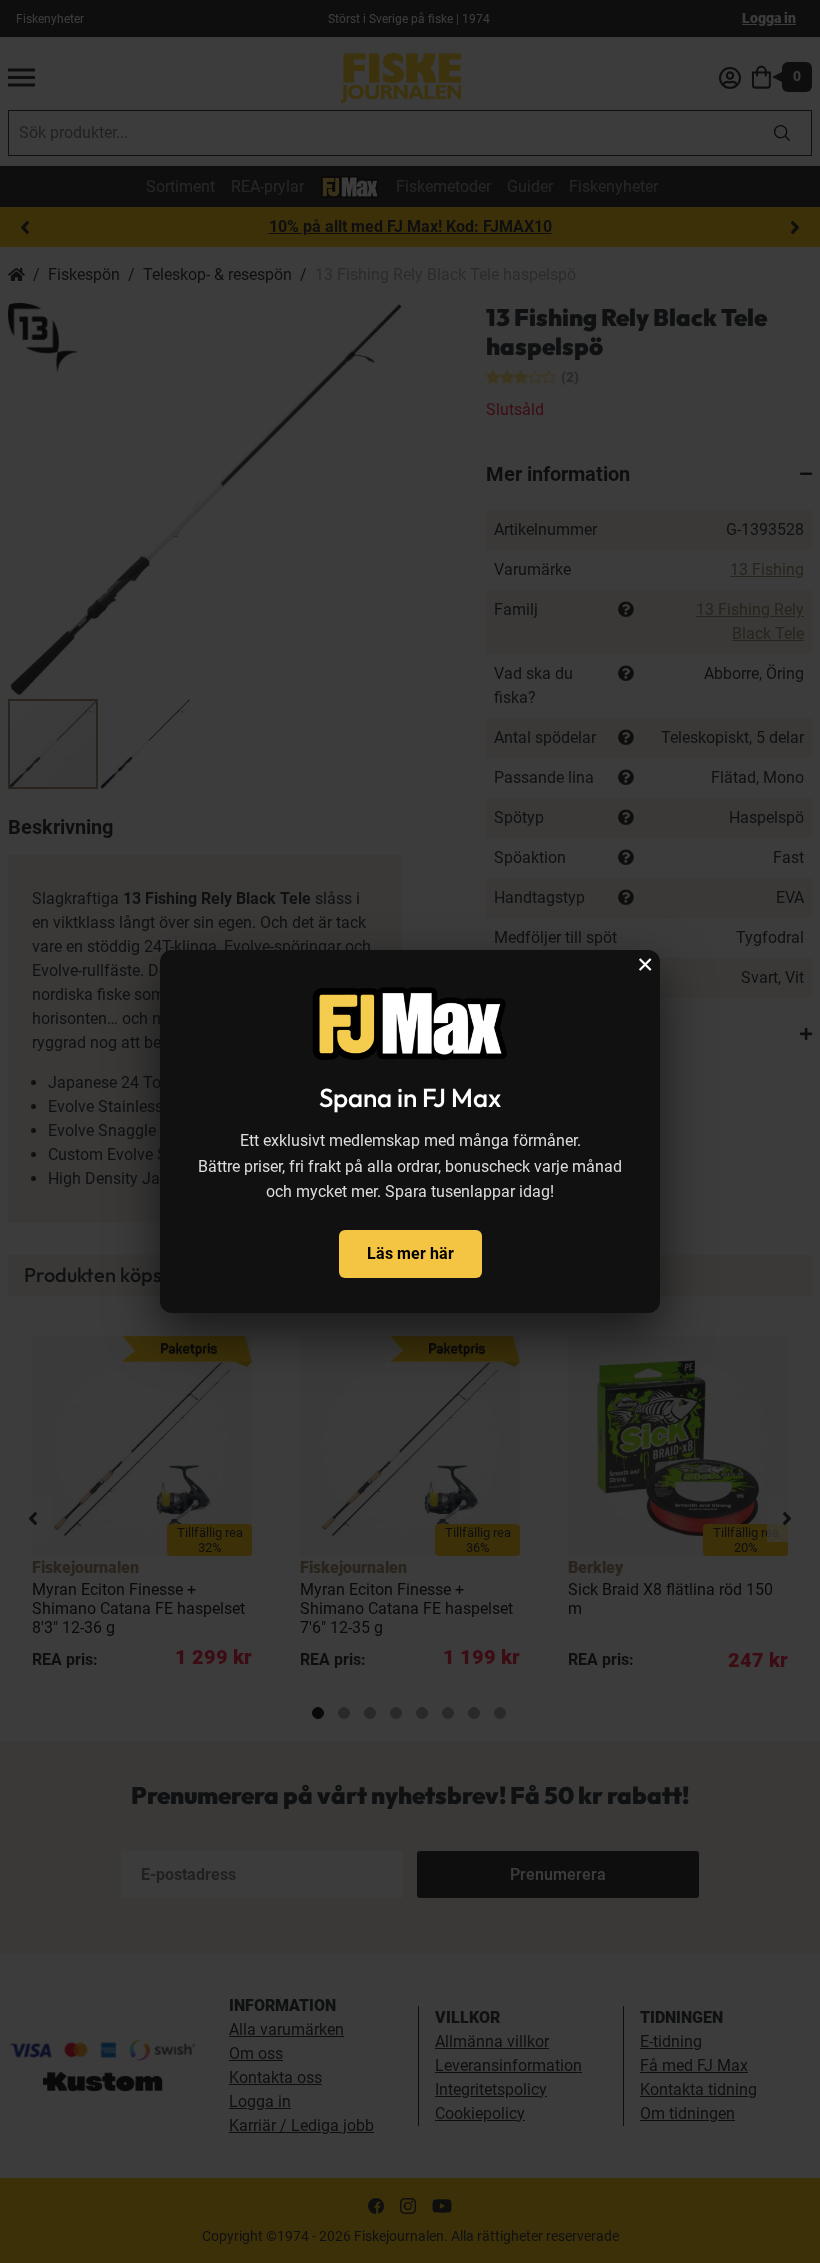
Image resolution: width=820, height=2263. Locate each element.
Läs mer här (410, 1253)
